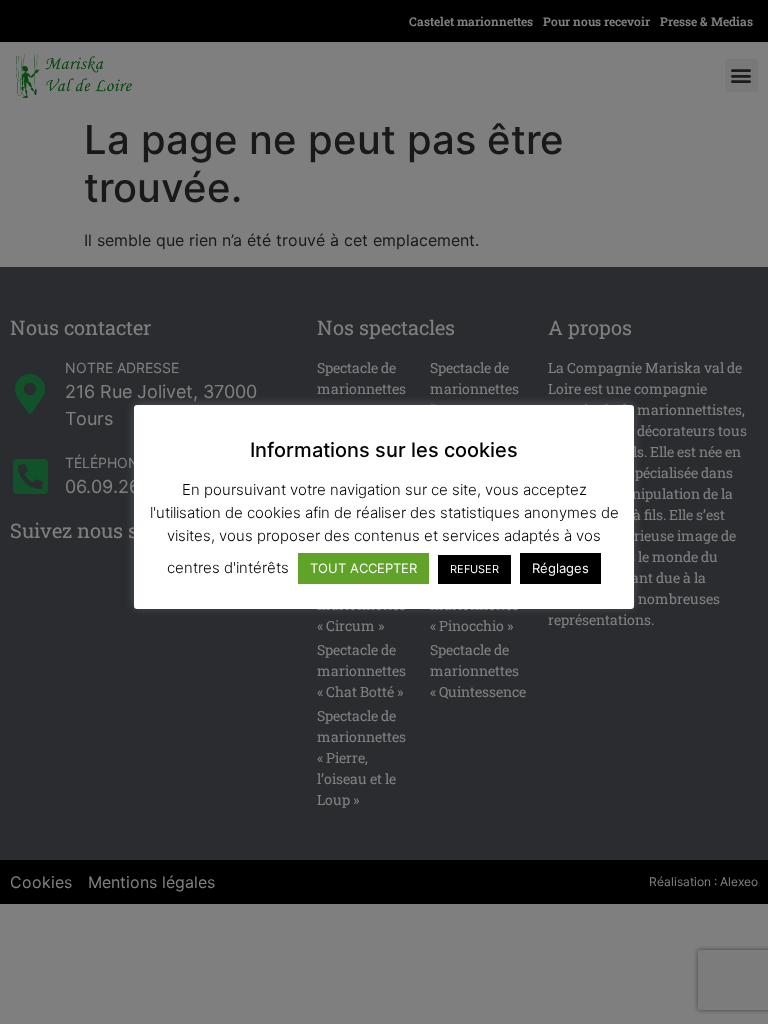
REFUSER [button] (474, 569)
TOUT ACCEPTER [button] (363, 568)
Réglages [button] (560, 568)
